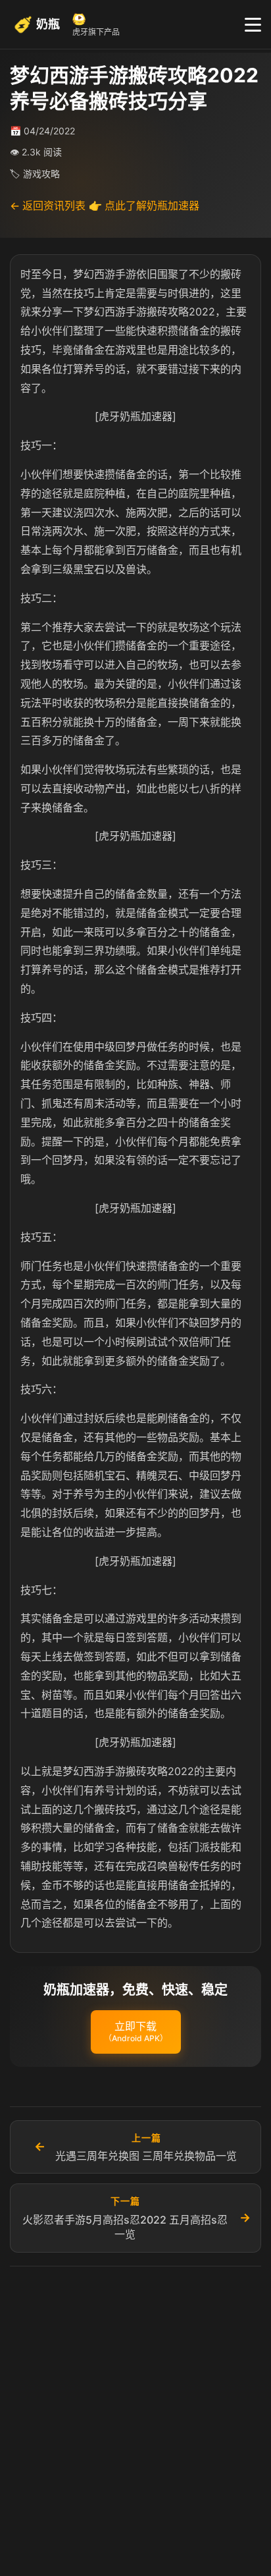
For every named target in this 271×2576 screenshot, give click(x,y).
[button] (136, 2032)
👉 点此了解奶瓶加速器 (144, 206)
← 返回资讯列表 (48, 206)
